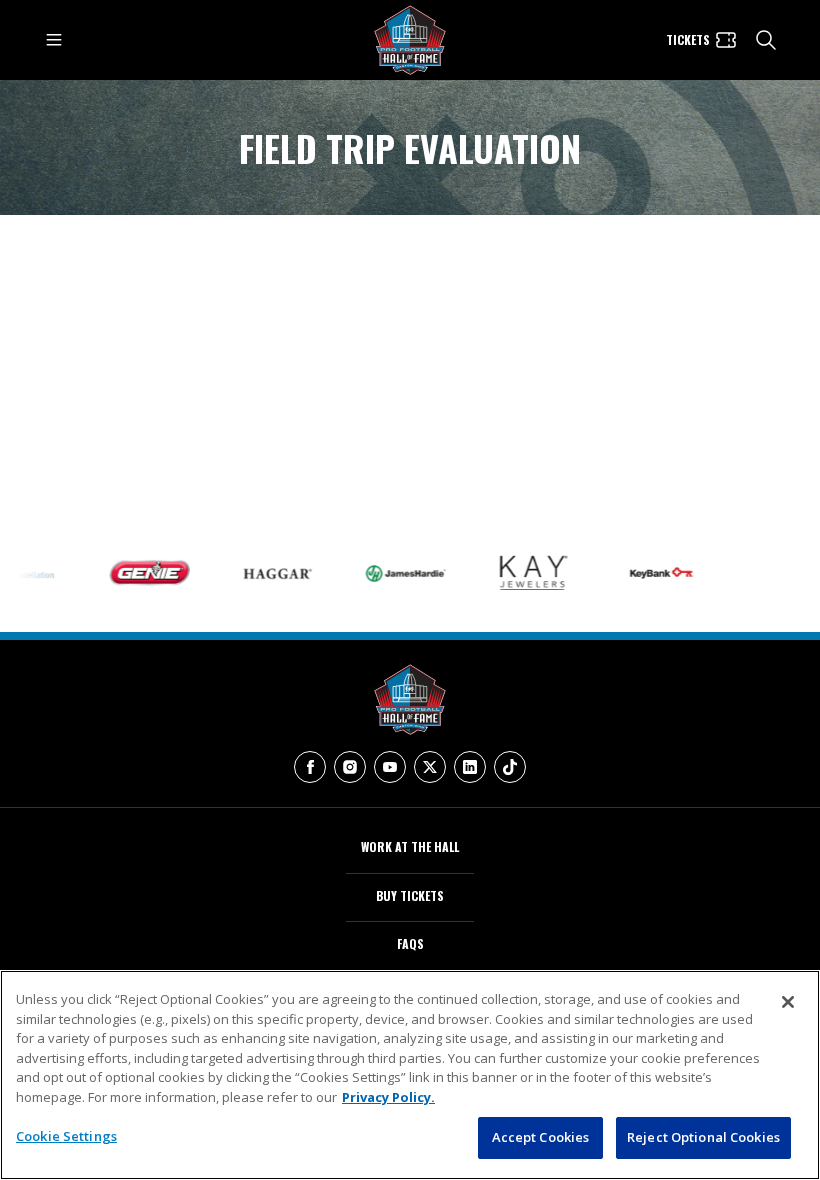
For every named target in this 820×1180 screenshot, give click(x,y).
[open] (54, 40)
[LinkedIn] (470, 767)
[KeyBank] (652, 573)
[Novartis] (780, 573)
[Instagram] (350, 767)
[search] (766, 40)
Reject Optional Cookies (703, 1137)
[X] (430, 767)
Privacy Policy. (388, 1097)
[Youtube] (390, 767)
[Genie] (140, 573)
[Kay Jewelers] (524, 573)
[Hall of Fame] (410, 699)
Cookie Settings (66, 1136)
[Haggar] (268, 573)
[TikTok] (510, 767)
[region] (410, 1075)
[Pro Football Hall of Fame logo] (410, 40)
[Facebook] (310, 767)
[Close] (788, 1002)
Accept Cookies (541, 1137)
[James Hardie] (396, 573)
